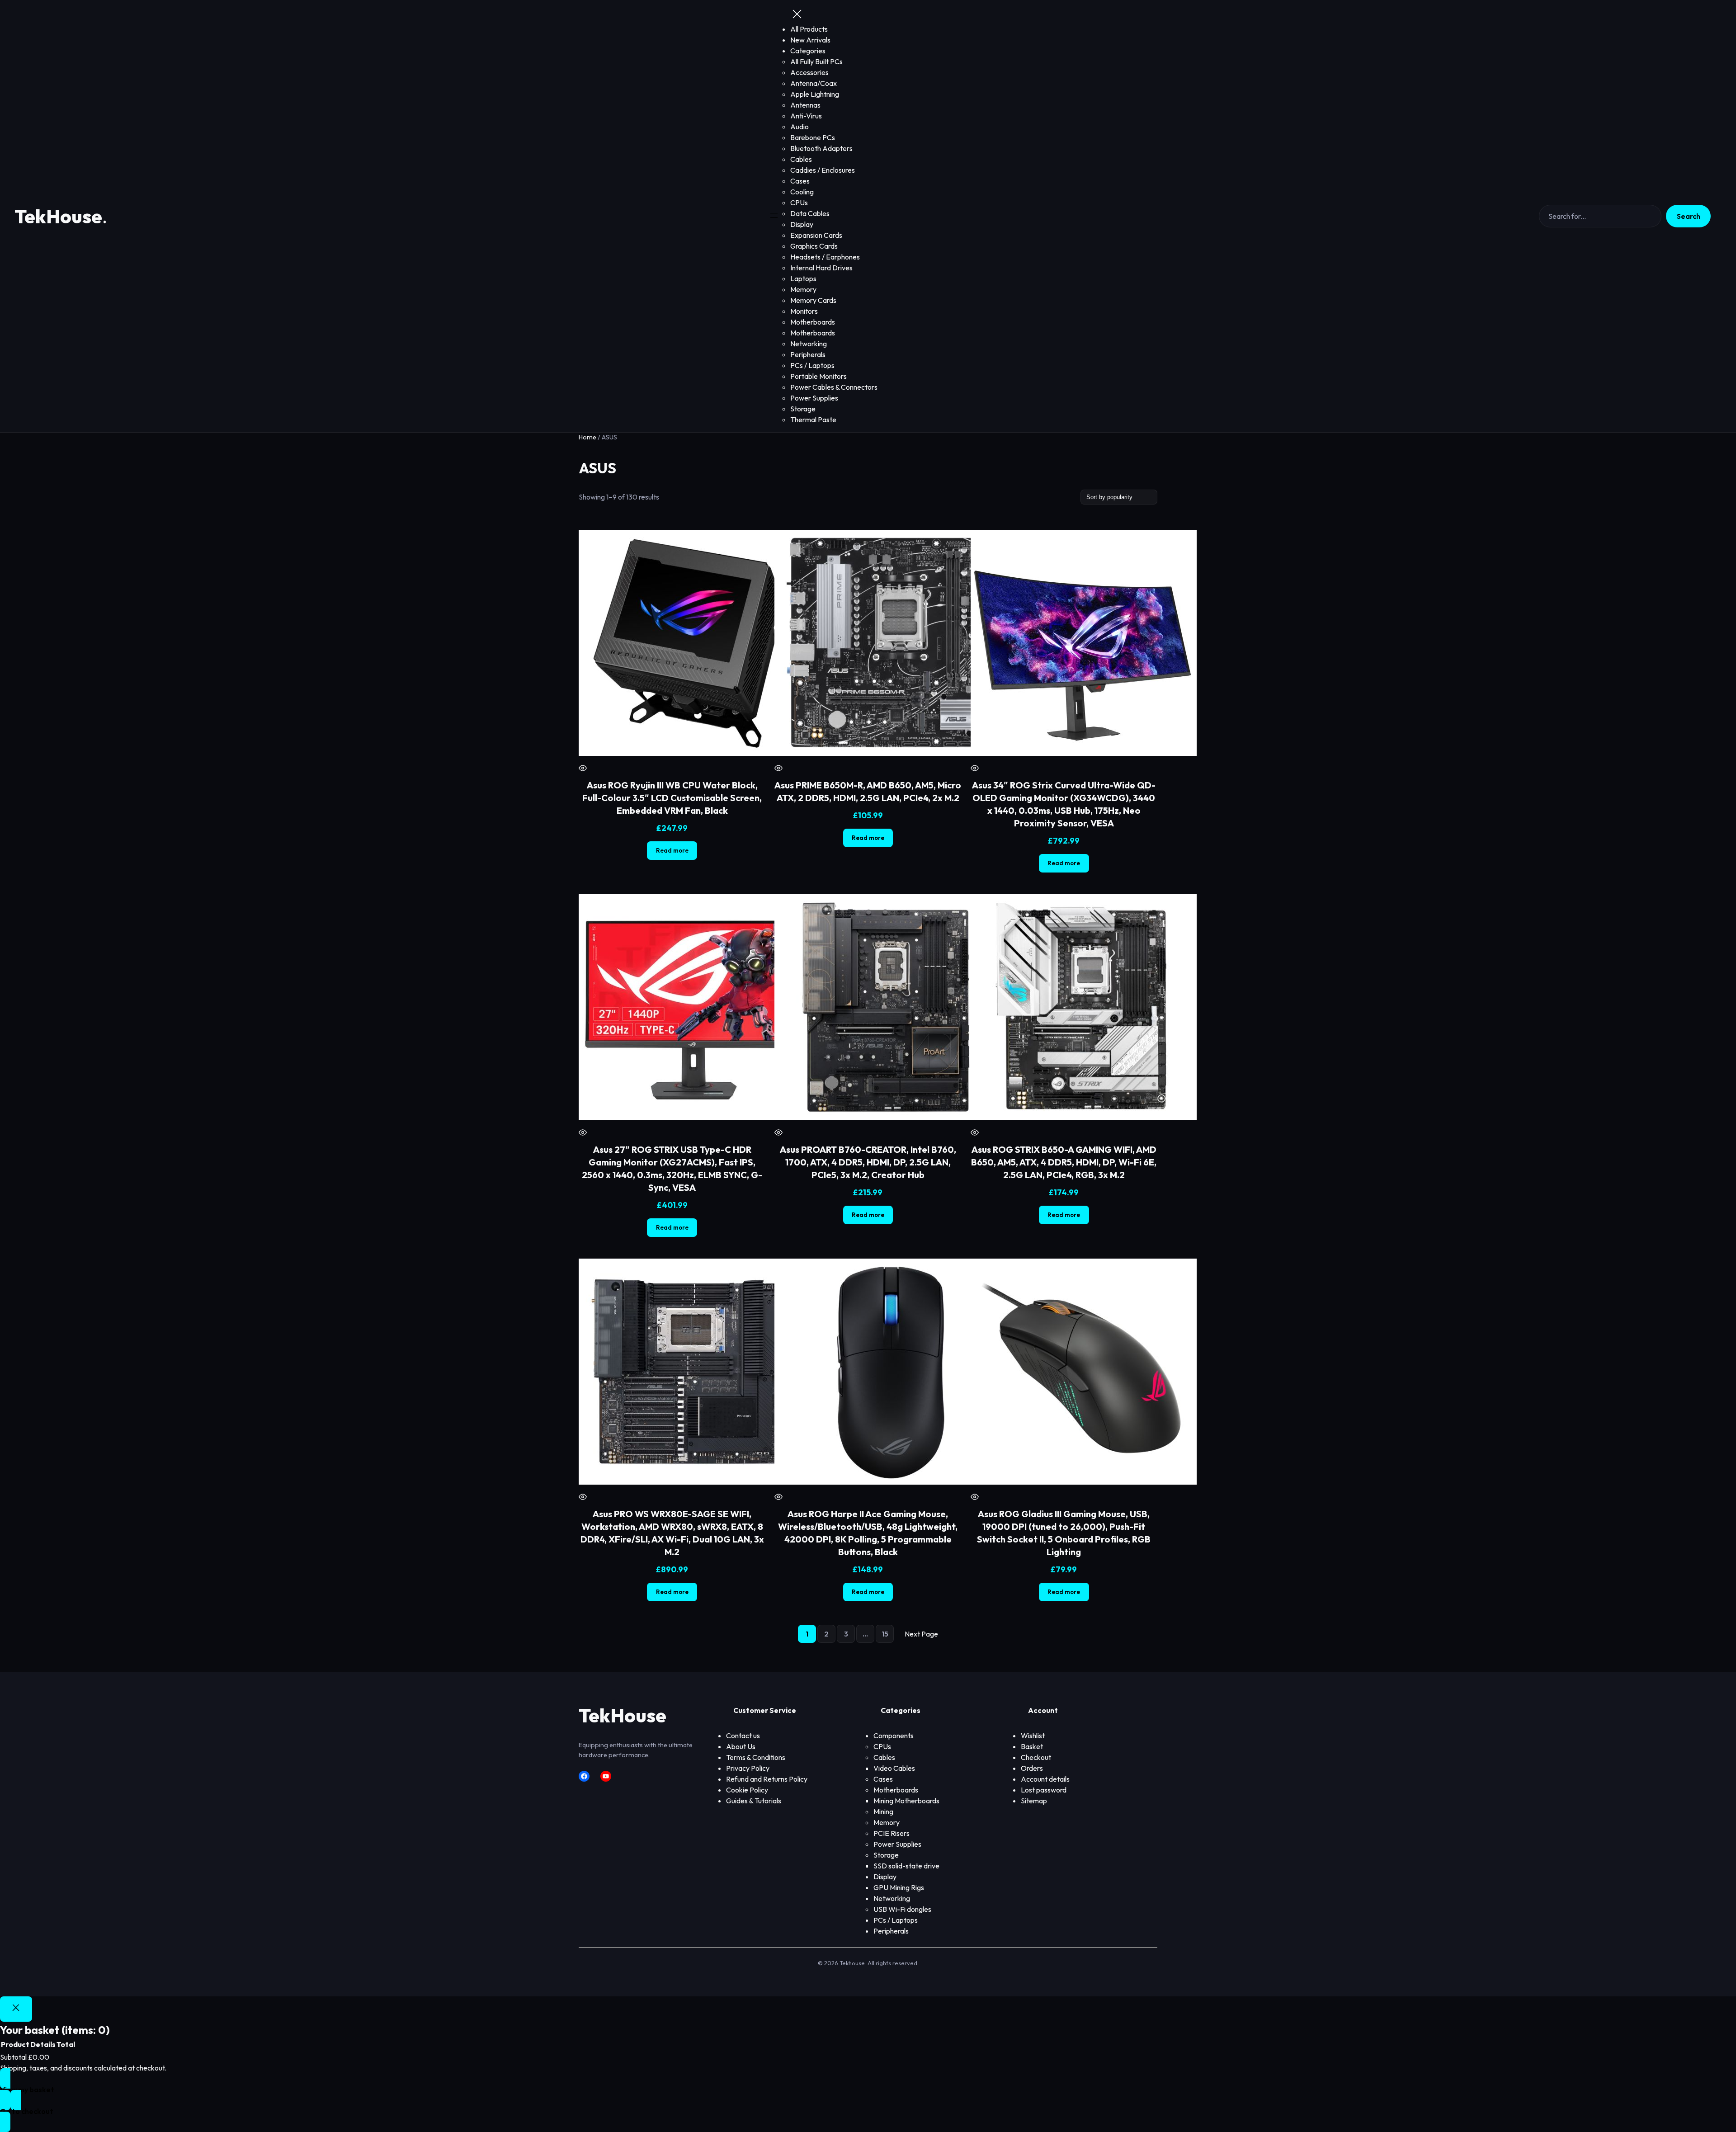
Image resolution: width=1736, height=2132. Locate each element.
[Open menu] (774, 216)
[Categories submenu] (828, 51)
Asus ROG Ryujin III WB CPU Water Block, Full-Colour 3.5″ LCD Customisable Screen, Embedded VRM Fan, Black (672, 798)
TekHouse (58, 216)
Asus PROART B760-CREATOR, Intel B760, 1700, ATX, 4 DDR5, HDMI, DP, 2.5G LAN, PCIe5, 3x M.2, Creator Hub (868, 1162)
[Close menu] (797, 15)
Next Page (921, 1634)
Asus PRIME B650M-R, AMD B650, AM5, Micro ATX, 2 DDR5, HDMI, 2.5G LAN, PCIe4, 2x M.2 (868, 791)
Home (587, 437)
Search (1689, 216)
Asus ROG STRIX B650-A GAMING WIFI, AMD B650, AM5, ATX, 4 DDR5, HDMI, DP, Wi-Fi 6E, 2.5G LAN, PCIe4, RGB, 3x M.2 (1064, 1162)
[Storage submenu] (901, 1855)
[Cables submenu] (898, 1758)
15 (885, 1634)
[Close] (16, 2009)
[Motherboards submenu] (921, 1790)
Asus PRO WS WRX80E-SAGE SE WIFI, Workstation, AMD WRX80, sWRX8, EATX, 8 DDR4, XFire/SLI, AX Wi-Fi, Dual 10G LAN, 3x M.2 (672, 1533)
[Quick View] (583, 769)
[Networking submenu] (913, 1899)
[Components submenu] (916, 1736)
